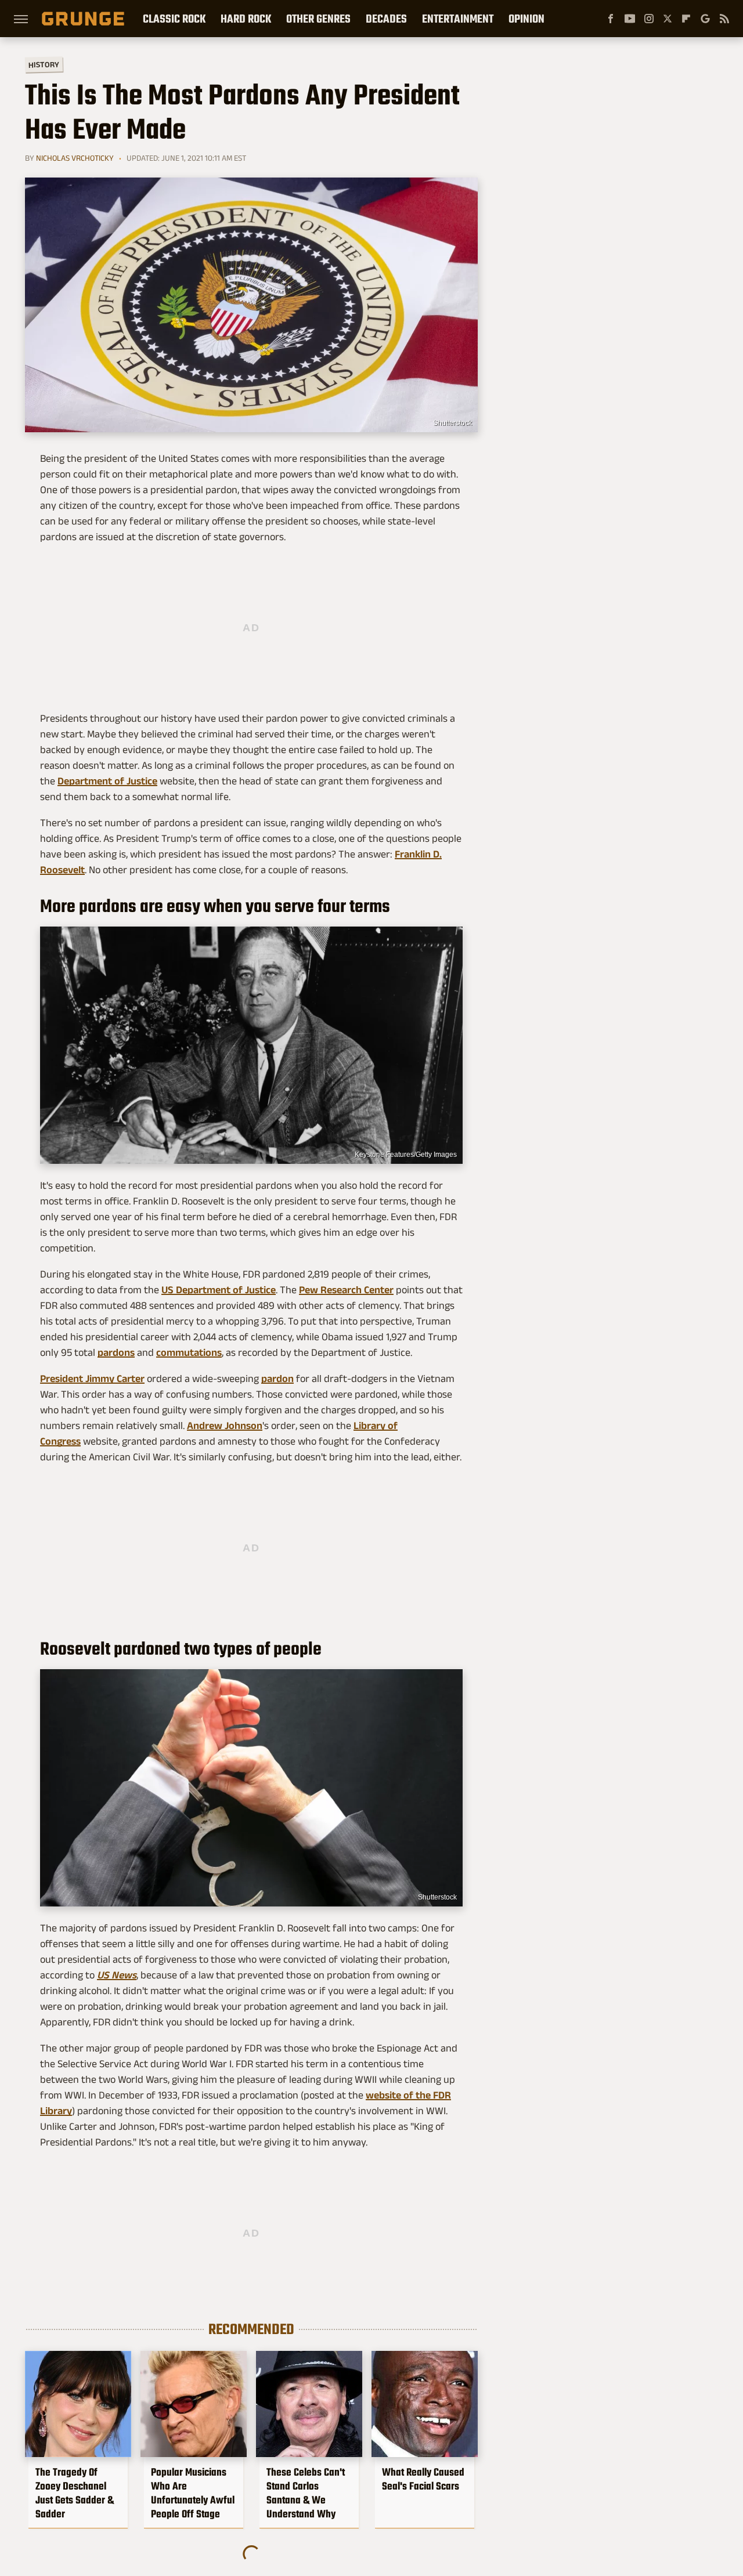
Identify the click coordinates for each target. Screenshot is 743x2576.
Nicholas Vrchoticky (75, 158)
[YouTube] (630, 19)
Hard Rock (246, 19)
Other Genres (318, 19)
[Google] (705, 19)
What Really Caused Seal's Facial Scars (423, 2479)
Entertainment (458, 19)
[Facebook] (611, 19)
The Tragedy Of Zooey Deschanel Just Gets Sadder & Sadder (75, 2493)
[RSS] (724, 19)
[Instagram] (649, 19)
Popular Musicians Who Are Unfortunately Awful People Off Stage (193, 2493)
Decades (386, 19)
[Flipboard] (686, 19)
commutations (189, 1352)
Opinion (526, 19)
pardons (116, 1352)
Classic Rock (174, 19)
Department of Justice (107, 781)
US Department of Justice (219, 1290)
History (44, 64)
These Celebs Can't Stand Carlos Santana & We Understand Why (306, 2493)
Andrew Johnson (225, 1426)
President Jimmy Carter (92, 1379)
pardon (277, 1379)
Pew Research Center (346, 1290)
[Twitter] (668, 19)
